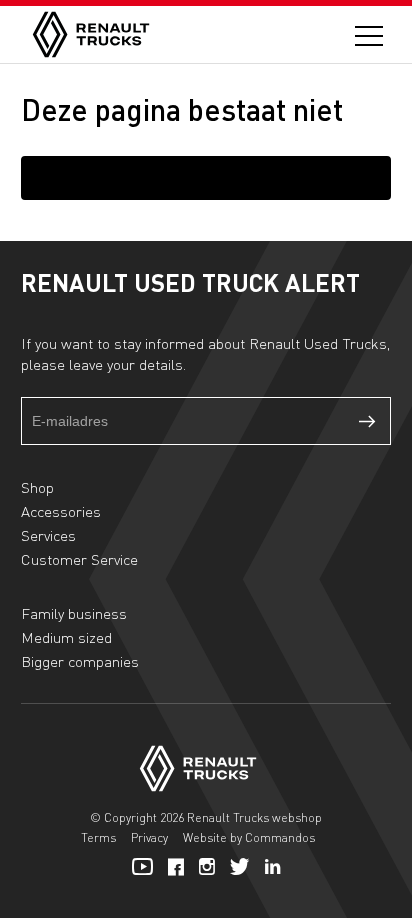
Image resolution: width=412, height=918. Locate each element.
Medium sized (66, 637)
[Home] (91, 34)
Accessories (61, 511)
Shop (37, 487)
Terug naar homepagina (206, 177)
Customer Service (79, 559)
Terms (98, 837)
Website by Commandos (249, 837)
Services (48, 535)
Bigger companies (80, 661)
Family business (74, 613)
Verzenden (367, 421)
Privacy (149, 837)
